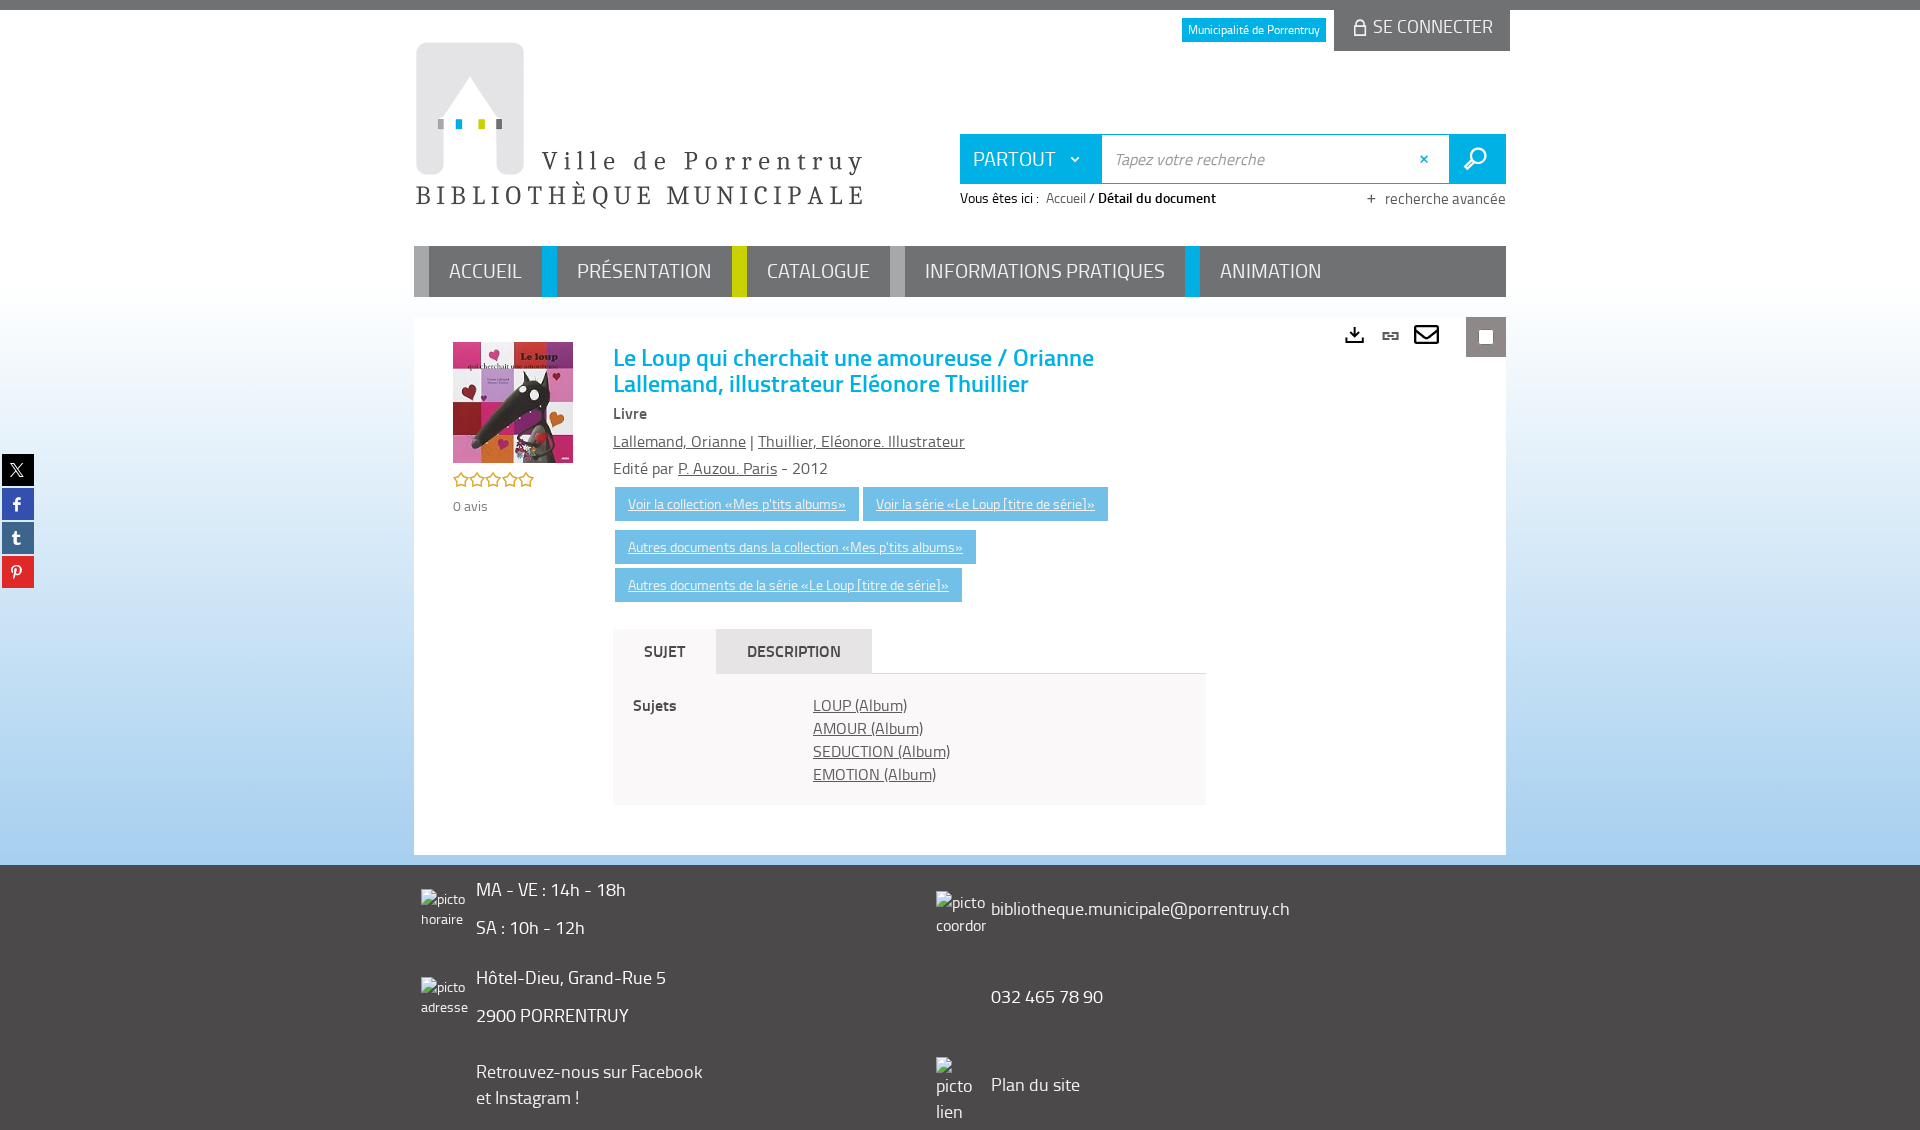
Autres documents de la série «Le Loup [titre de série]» (788, 584)
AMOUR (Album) (868, 728)
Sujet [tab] (664, 650)
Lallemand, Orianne (679, 441)
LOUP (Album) (860, 705)
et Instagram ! (527, 1097)
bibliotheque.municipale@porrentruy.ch (1140, 908)
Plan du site (1035, 1084)
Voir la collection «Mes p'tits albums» (737, 503)
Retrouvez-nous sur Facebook (589, 1071)
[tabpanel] (909, 739)
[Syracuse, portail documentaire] (639, 126)
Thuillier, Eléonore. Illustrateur (861, 441)
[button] (513, 400)
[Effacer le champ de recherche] (1426, 159)
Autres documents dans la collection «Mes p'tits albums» (795, 546)
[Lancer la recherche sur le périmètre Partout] (1477, 159)
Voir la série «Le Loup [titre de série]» (985, 503)
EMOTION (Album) (874, 774)
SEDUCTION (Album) (881, 751)
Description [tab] (794, 650)
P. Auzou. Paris (727, 468)
